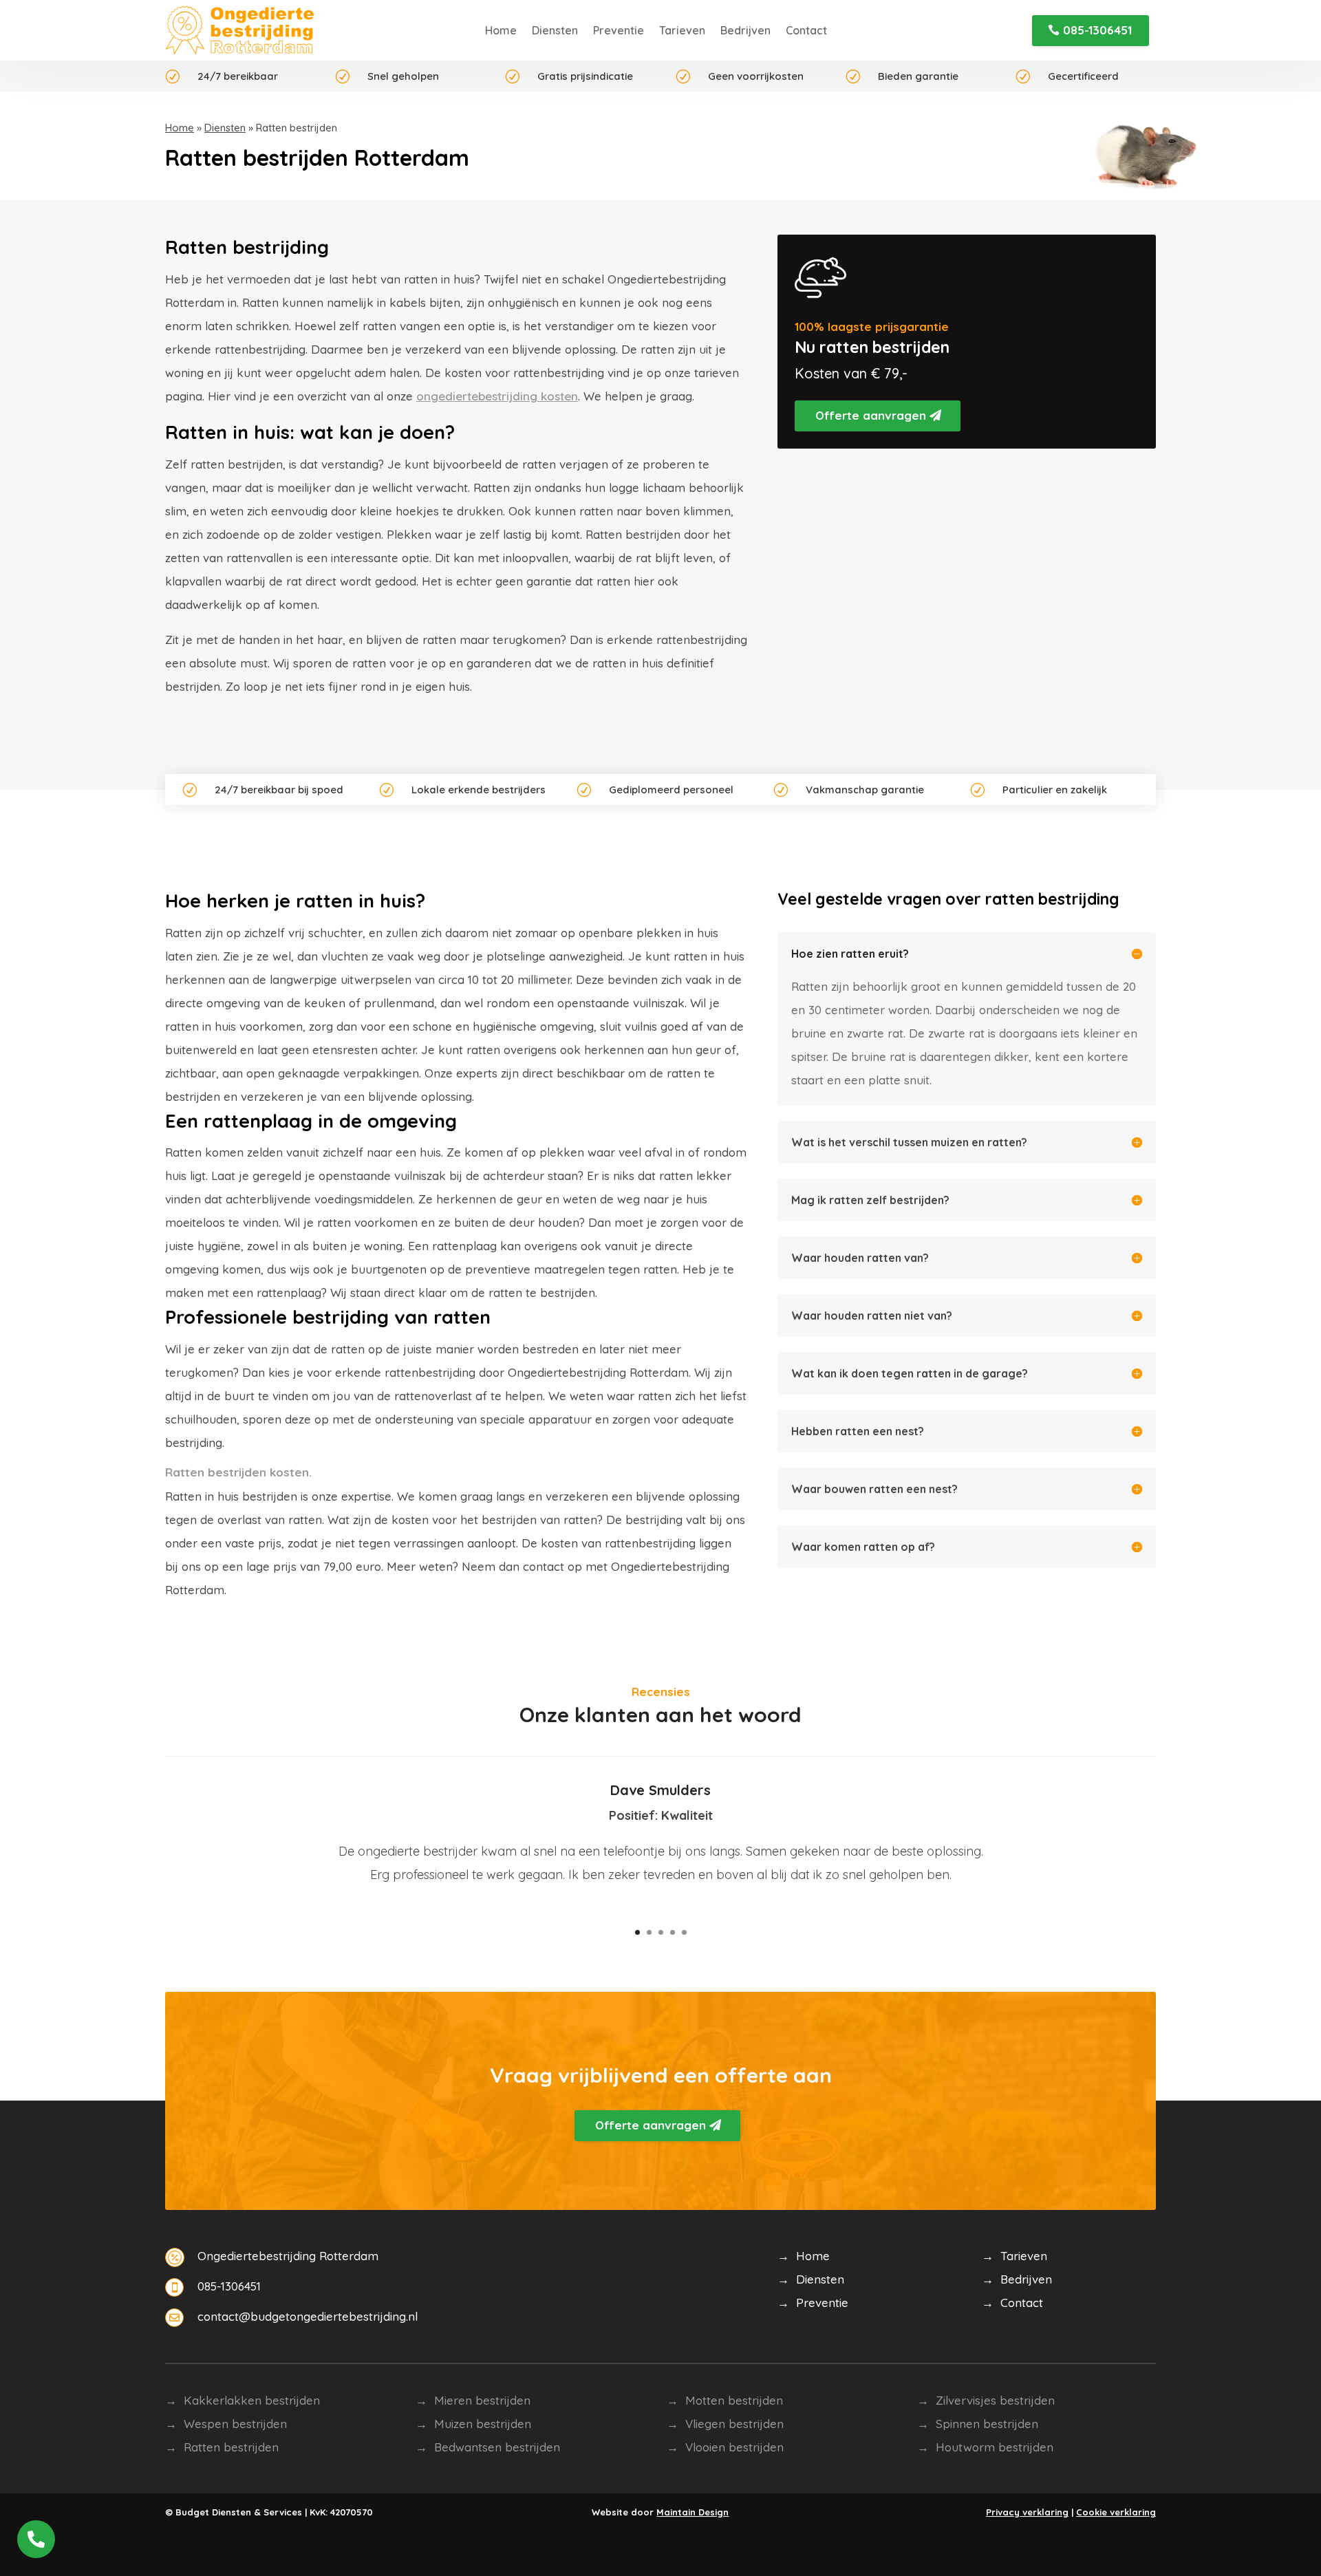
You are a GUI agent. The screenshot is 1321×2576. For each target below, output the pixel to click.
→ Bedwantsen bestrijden (488, 2447)
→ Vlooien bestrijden (725, 2447)
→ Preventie (813, 2303)
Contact (806, 30)
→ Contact (1012, 2303)
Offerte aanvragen (871, 415)
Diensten (555, 30)
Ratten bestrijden (231, 2447)
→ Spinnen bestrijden (978, 2424)
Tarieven (682, 30)
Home (501, 30)
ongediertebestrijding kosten (497, 396)
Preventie (619, 30)
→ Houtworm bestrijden (985, 2447)
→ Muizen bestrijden (473, 2424)
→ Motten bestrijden (725, 2400)
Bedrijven (745, 30)
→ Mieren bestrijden (473, 2400)
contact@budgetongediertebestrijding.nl (308, 2316)
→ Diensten (811, 2279)
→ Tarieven (1014, 2256)
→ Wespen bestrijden (226, 2424)
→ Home (804, 2256)
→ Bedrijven (1017, 2279)
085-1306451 (1097, 30)
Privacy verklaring (1027, 2512)
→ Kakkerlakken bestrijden (243, 2400)
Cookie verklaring (1116, 2512)
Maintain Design (692, 2512)
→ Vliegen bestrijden (725, 2424)
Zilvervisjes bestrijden (995, 2400)
